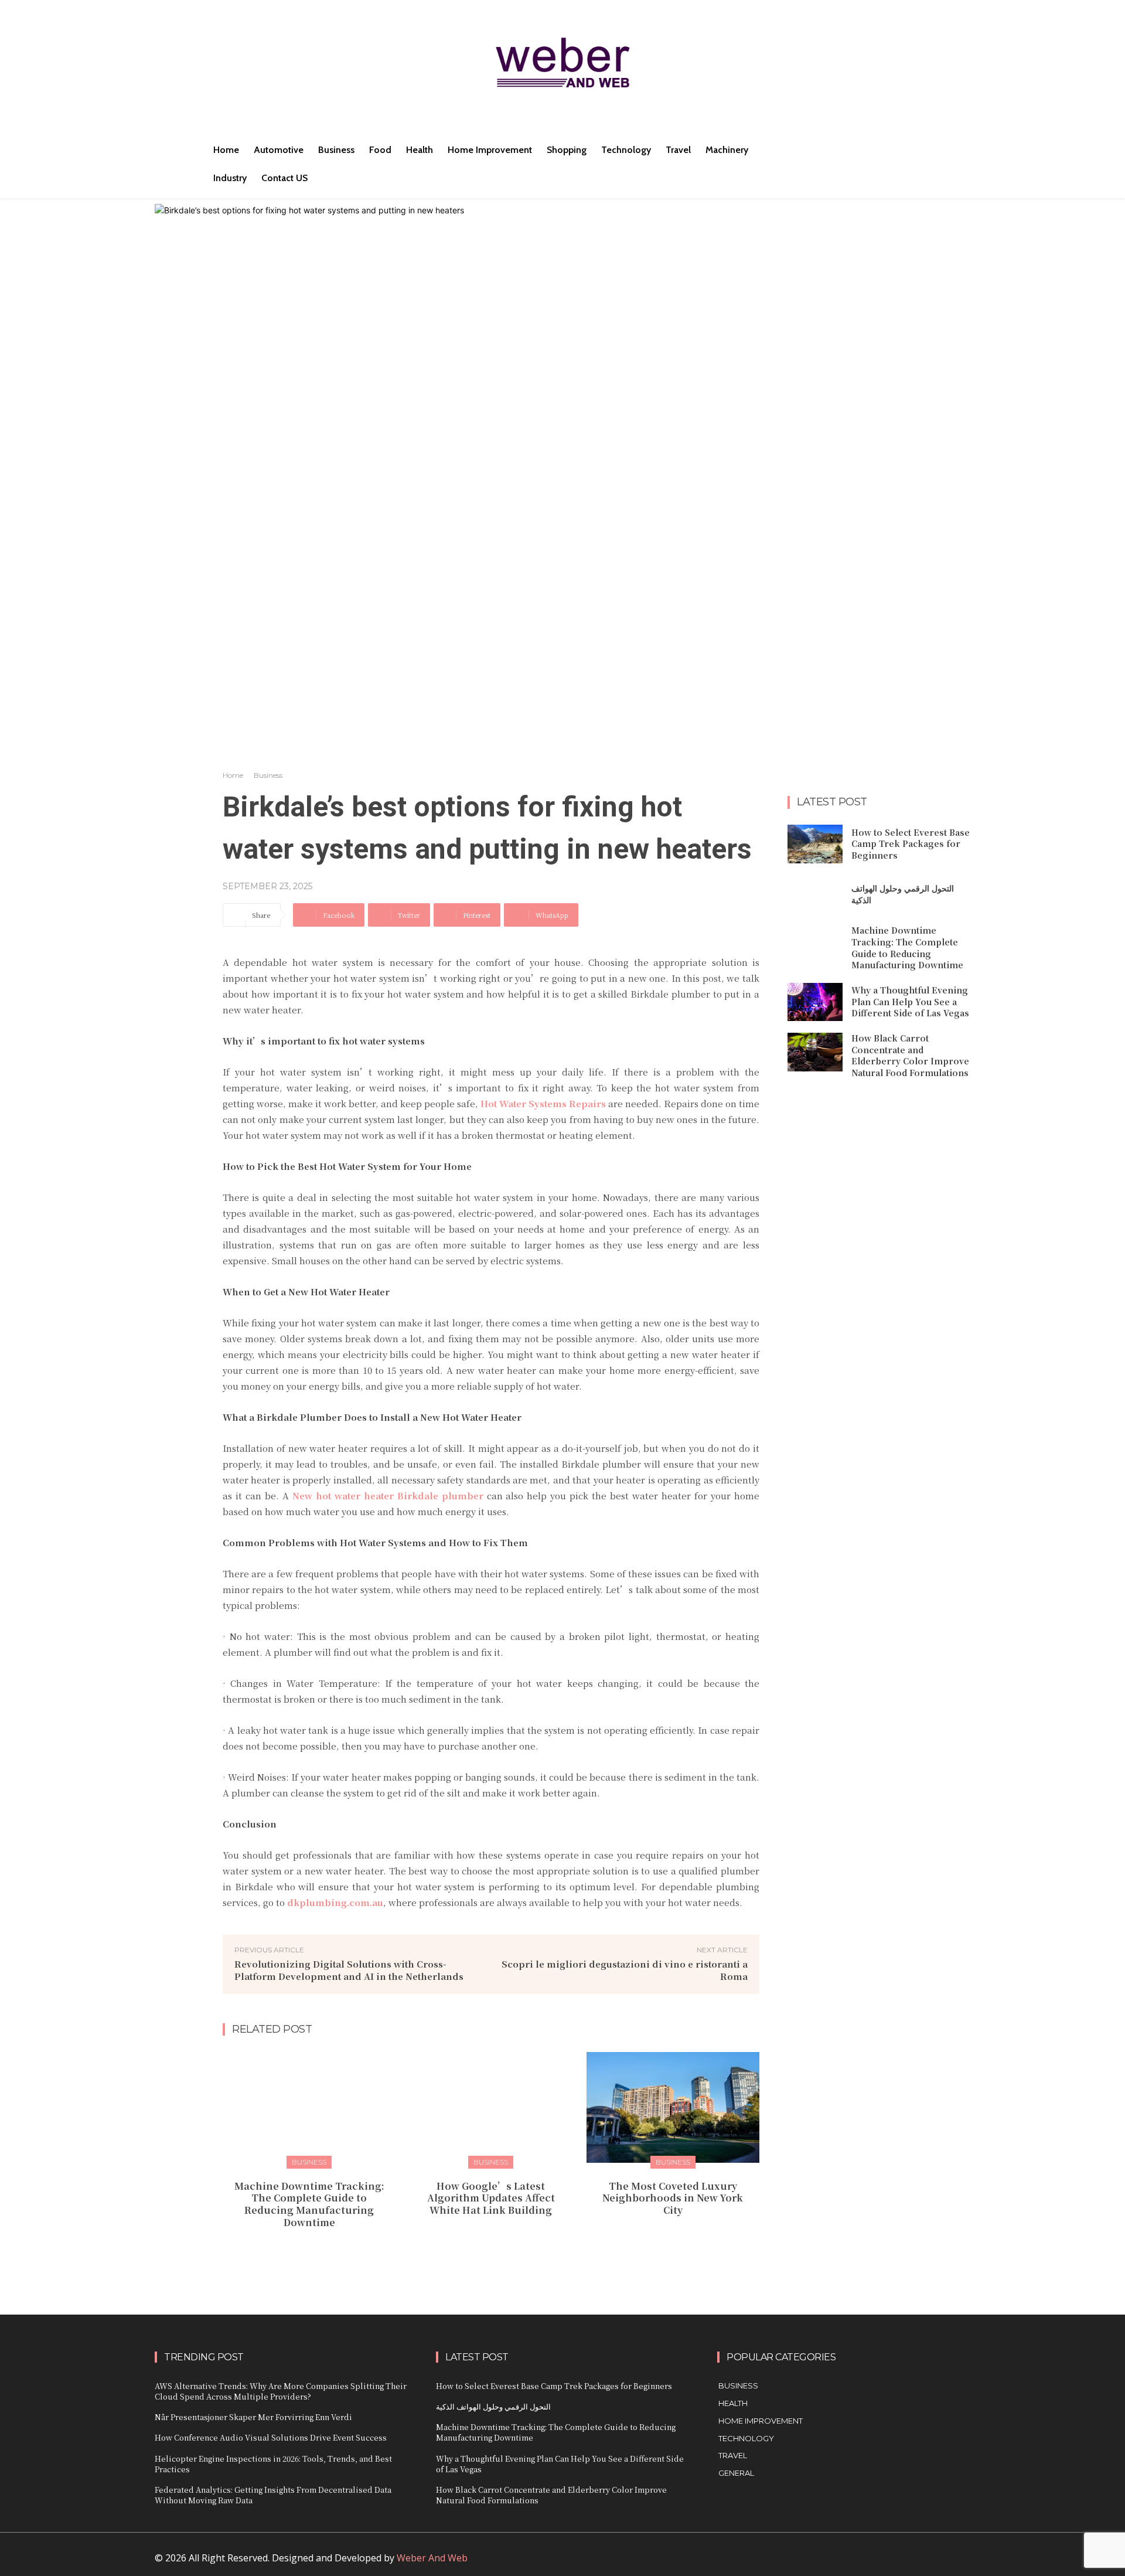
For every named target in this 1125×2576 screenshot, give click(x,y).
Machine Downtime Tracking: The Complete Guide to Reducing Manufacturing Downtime (309, 2204)
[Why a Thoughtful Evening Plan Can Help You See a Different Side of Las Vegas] (815, 1002)
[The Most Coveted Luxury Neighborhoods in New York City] (673, 2107)
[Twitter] (906, 2563)
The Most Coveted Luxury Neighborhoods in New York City (673, 2198)
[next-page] (498, 2248)
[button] (825, 150)
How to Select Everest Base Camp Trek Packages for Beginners (911, 844)
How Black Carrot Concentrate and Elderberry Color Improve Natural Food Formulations (910, 1055)
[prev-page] (480, 2248)
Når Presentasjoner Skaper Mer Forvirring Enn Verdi (253, 2417)
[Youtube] (932, 2563)
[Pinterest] (879, 2563)
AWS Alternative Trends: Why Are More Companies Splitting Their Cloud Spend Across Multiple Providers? (281, 2391)
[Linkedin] (853, 2563)
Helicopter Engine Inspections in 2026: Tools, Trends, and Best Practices (273, 2464)
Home (233, 775)
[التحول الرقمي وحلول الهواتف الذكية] (815, 894)
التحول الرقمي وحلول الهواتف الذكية (903, 894)
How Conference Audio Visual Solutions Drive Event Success (271, 2437)
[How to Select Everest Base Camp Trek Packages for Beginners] (815, 844)
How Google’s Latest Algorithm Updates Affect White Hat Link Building (491, 2198)
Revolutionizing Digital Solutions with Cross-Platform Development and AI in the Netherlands (349, 1970)
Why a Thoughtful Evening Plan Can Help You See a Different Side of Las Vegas (910, 1001)
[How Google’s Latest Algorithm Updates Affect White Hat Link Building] (491, 2107)
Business (268, 775)
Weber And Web (432, 2558)
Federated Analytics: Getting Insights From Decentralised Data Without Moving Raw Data (273, 2495)
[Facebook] (826, 2563)
